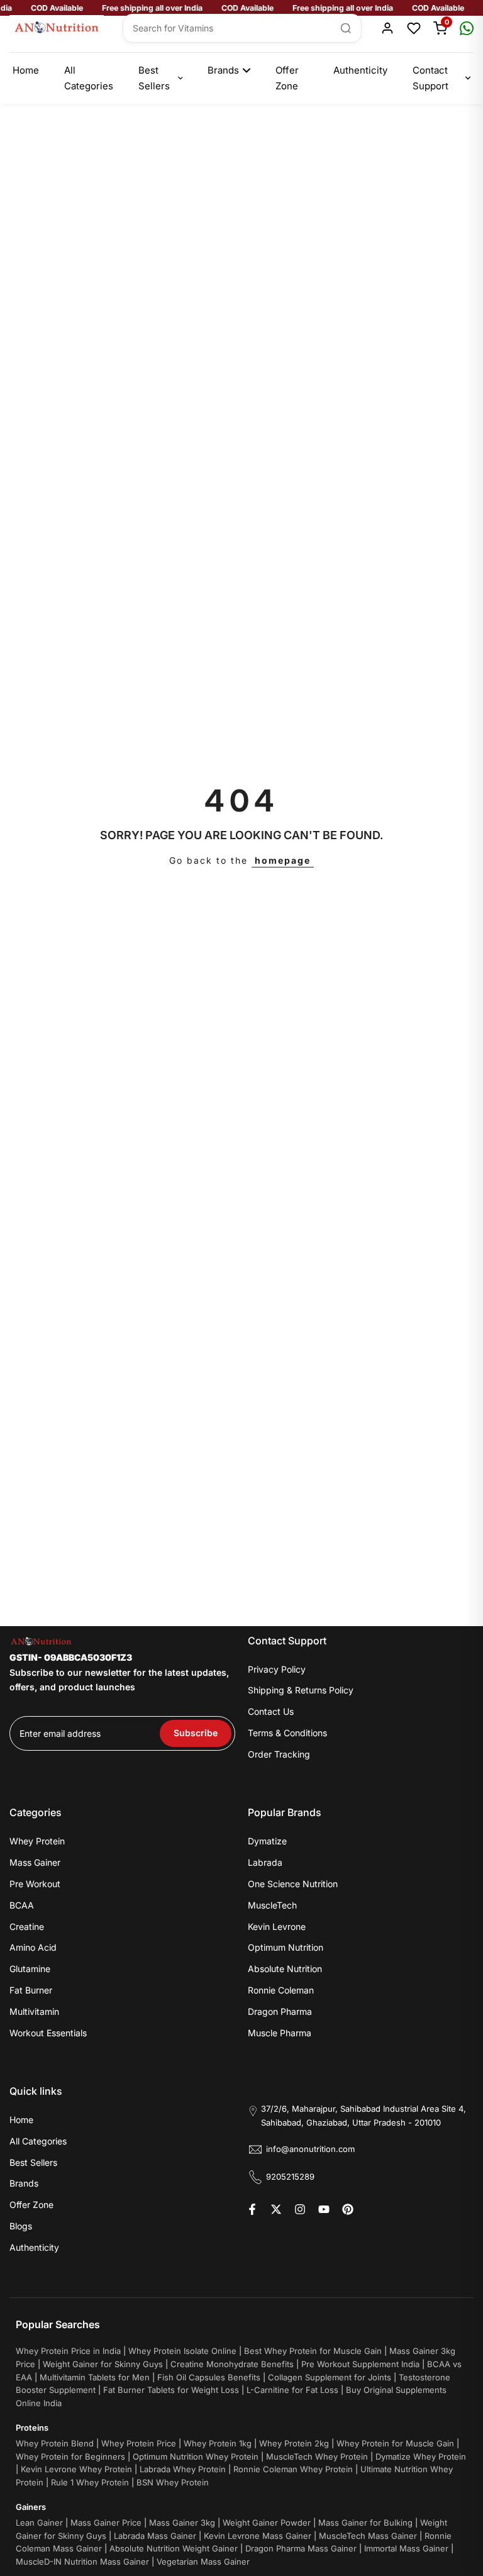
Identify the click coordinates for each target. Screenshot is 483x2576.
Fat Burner (31, 1990)
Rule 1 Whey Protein (90, 2482)
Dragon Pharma (280, 2011)
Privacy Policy (277, 1669)
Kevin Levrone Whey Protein (76, 2469)
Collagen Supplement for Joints (330, 2377)
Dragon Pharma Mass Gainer (301, 2548)
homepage (283, 860)
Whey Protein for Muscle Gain (395, 2443)
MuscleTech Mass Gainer (368, 2536)
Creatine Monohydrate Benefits (232, 2364)
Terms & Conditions (287, 1733)
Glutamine (30, 1969)
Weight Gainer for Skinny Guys (103, 2364)
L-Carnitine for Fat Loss (292, 2390)
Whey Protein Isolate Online (182, 2351)
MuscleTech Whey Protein (317, 2456)
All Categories (89, 78)
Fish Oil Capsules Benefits (209, 2377)
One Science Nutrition (293, 1884)
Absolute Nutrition (285, 1969)
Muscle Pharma (280, 2033)
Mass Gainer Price (106, 2523)
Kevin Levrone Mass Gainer (258, 2536)
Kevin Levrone (277, 1926)
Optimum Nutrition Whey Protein (196, 2456)
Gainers (31, 2507)
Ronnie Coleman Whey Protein (293, 2469)
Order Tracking (279, 1754)
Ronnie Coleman (281, 1990)
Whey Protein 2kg (294, 2443)
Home (26, 70)
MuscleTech (272, 1905)
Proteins (32, 2428)
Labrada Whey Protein (183, 2469)
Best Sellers (154, 78)
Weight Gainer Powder (267, 2523)
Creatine (27, 1926)
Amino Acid (33, 1947)
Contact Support (430, 78)
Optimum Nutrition (286, 1947)
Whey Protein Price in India (68, 2351)
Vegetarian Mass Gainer (203, 2562)
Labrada (265, 1862)
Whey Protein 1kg (218, 2443)
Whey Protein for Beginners (70, 2456)
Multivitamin (34, 2011)
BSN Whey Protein (173, 2482)
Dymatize (267, 1841)
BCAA (22, 1905)
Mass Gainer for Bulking (365, 2523)
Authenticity (360, 70)
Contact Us (271, 1711)
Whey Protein (37, 1841)
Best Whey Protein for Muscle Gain (313, 2351)
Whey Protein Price (139, 2443)
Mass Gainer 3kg (182, 2523)
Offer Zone (287, 78)
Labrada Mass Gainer (155, 2536)
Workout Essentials (48, 2033)
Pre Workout (35, 1884)
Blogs (21, 2226)
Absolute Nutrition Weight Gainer (174, 2548)
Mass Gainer (35, 1862)
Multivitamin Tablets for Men (95, 2377)
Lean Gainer (39, 2523)
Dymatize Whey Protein (421, 2456)
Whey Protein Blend (55, 2443)
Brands (223, 70)
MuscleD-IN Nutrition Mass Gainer (82, 2562)
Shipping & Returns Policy (301, 1690)
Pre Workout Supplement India (360, 2364)
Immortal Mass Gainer (406, 2548)
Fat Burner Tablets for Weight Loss (171, 2390)
